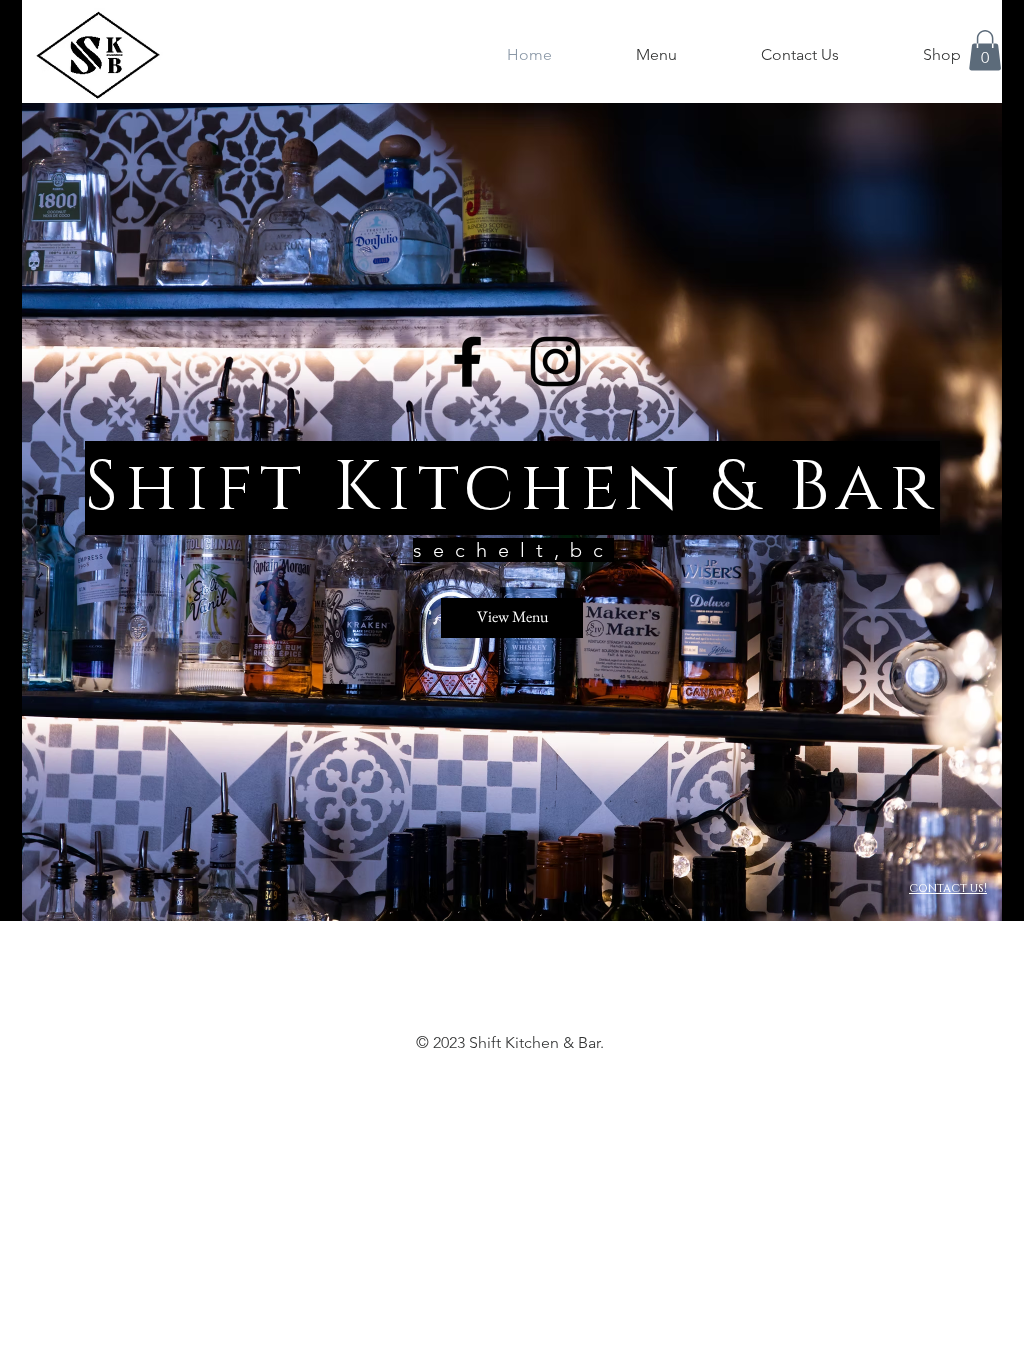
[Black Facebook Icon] (467, 361)
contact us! (948, 888)
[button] (985, 50)
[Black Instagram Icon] (555, 361)
